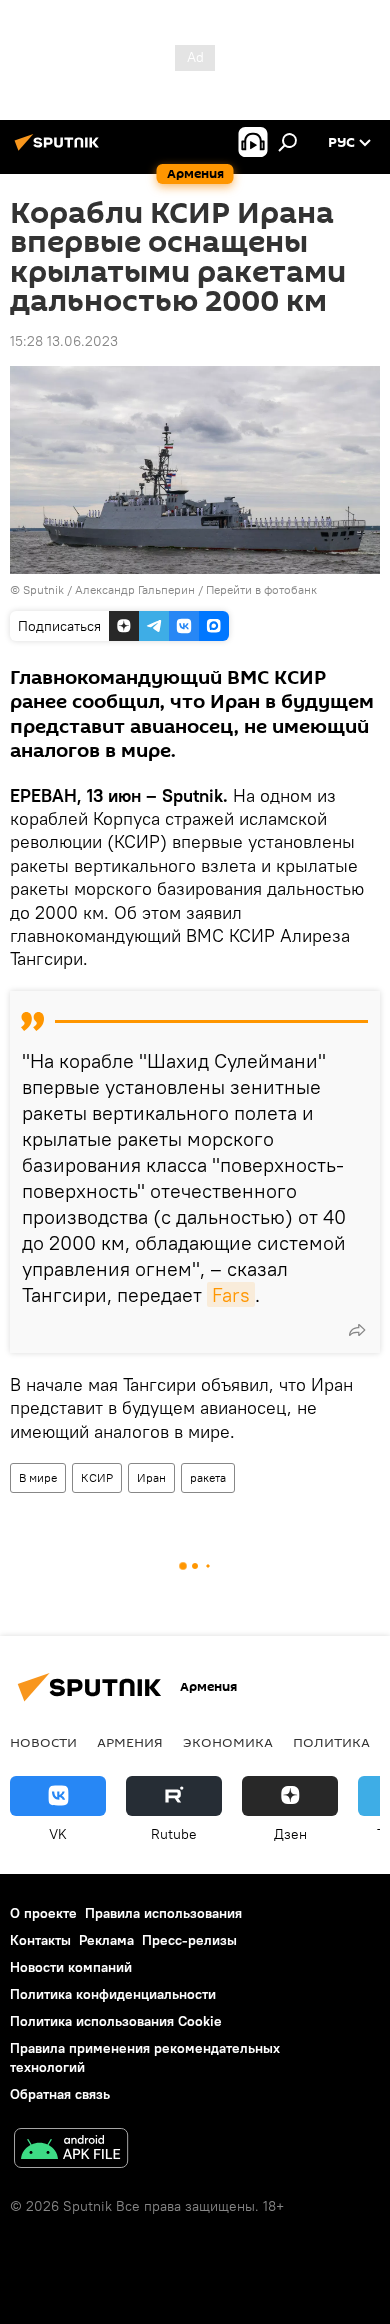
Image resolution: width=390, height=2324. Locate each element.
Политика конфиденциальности (113, 1994)
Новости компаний (71, 1967)
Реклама (106, 1940)
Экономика (228, 1742)
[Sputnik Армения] (60, 150)
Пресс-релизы (189, 1940)
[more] (357, 1330)
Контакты (40, 1940)
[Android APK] (71, 2150)
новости (43, 1742)
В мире (38, 1477)
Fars (231, 1294)
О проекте (43, 1913)
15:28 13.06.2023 (64, 341)
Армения (130, 1742)
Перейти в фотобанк (261, 589)
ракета (208, 1477)
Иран (151, 1477)
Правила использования (163, 1913)
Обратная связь (60, 2094)
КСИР (97, 1477)
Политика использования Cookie (116, 2021)
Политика (331, 1742)
